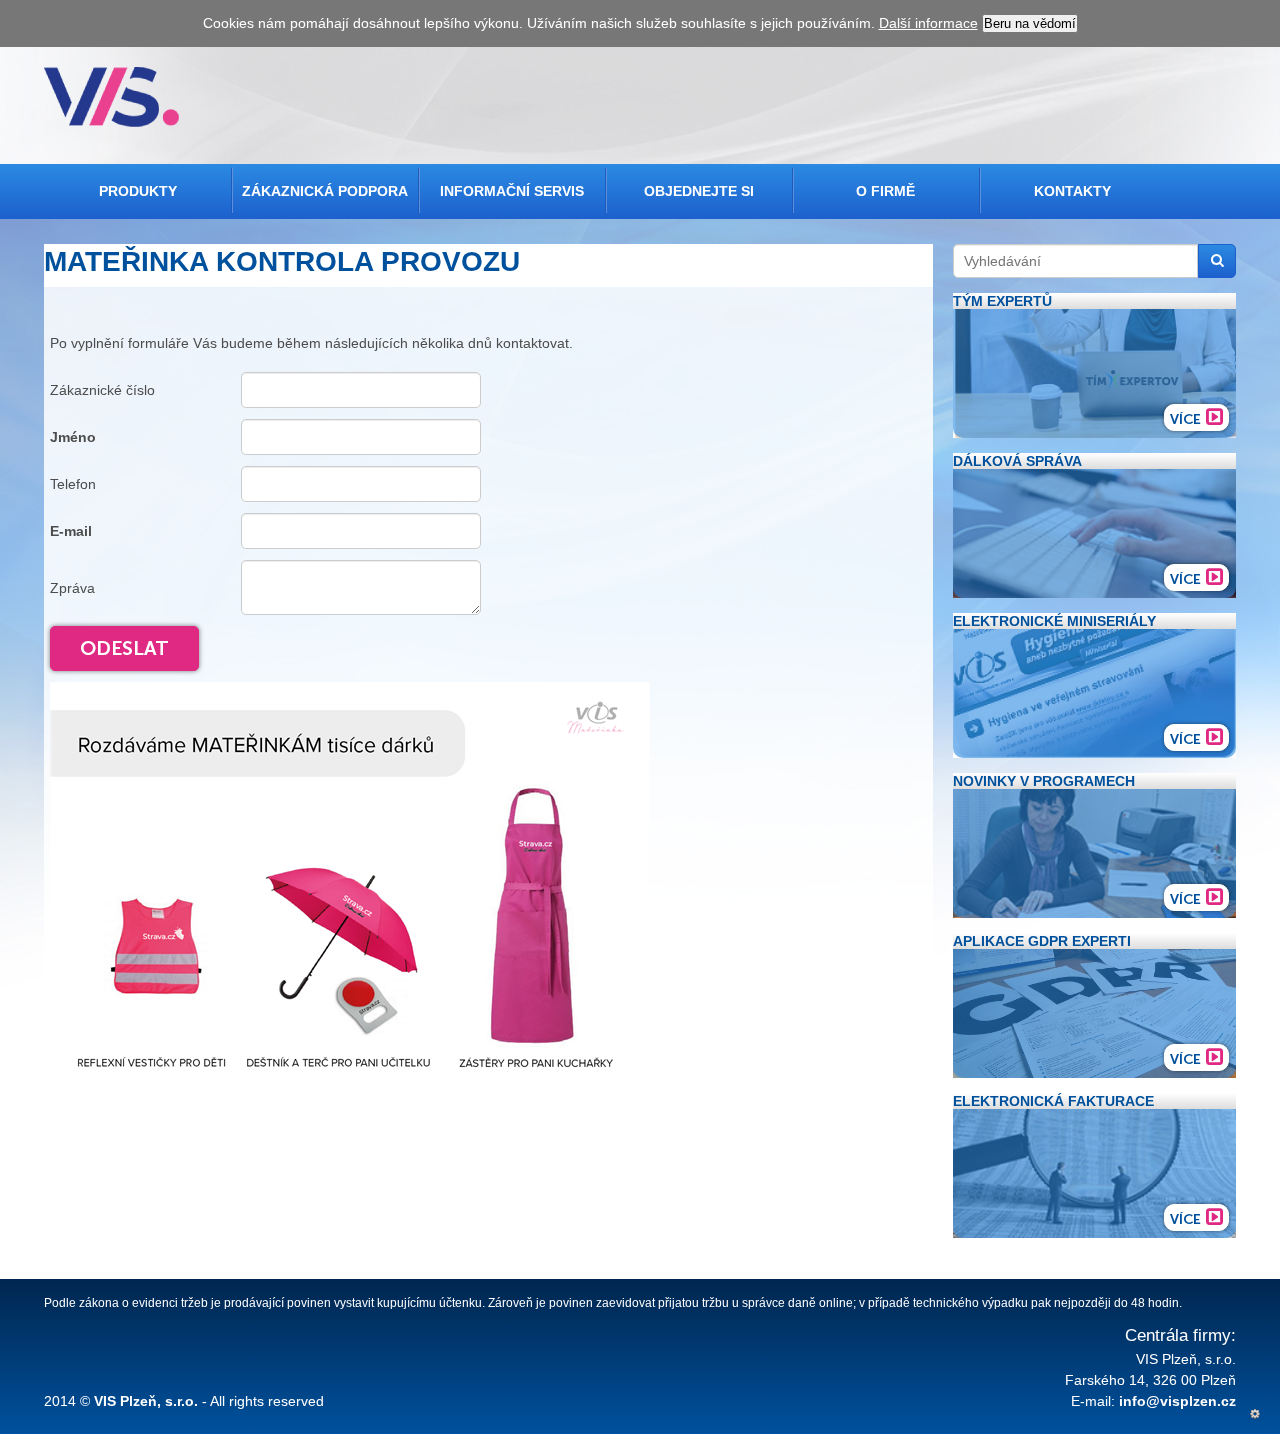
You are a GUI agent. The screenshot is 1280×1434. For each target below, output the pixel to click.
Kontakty (1072, 191)
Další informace (928, 23)
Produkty (138, 191)
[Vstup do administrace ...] (1255, 1414)
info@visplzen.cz (1177, 1401)
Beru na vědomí (1030, 23)
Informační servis (512, 191)
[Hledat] (1217, 261)
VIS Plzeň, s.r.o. (146, 1401)
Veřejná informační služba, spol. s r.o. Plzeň (111, 97)
